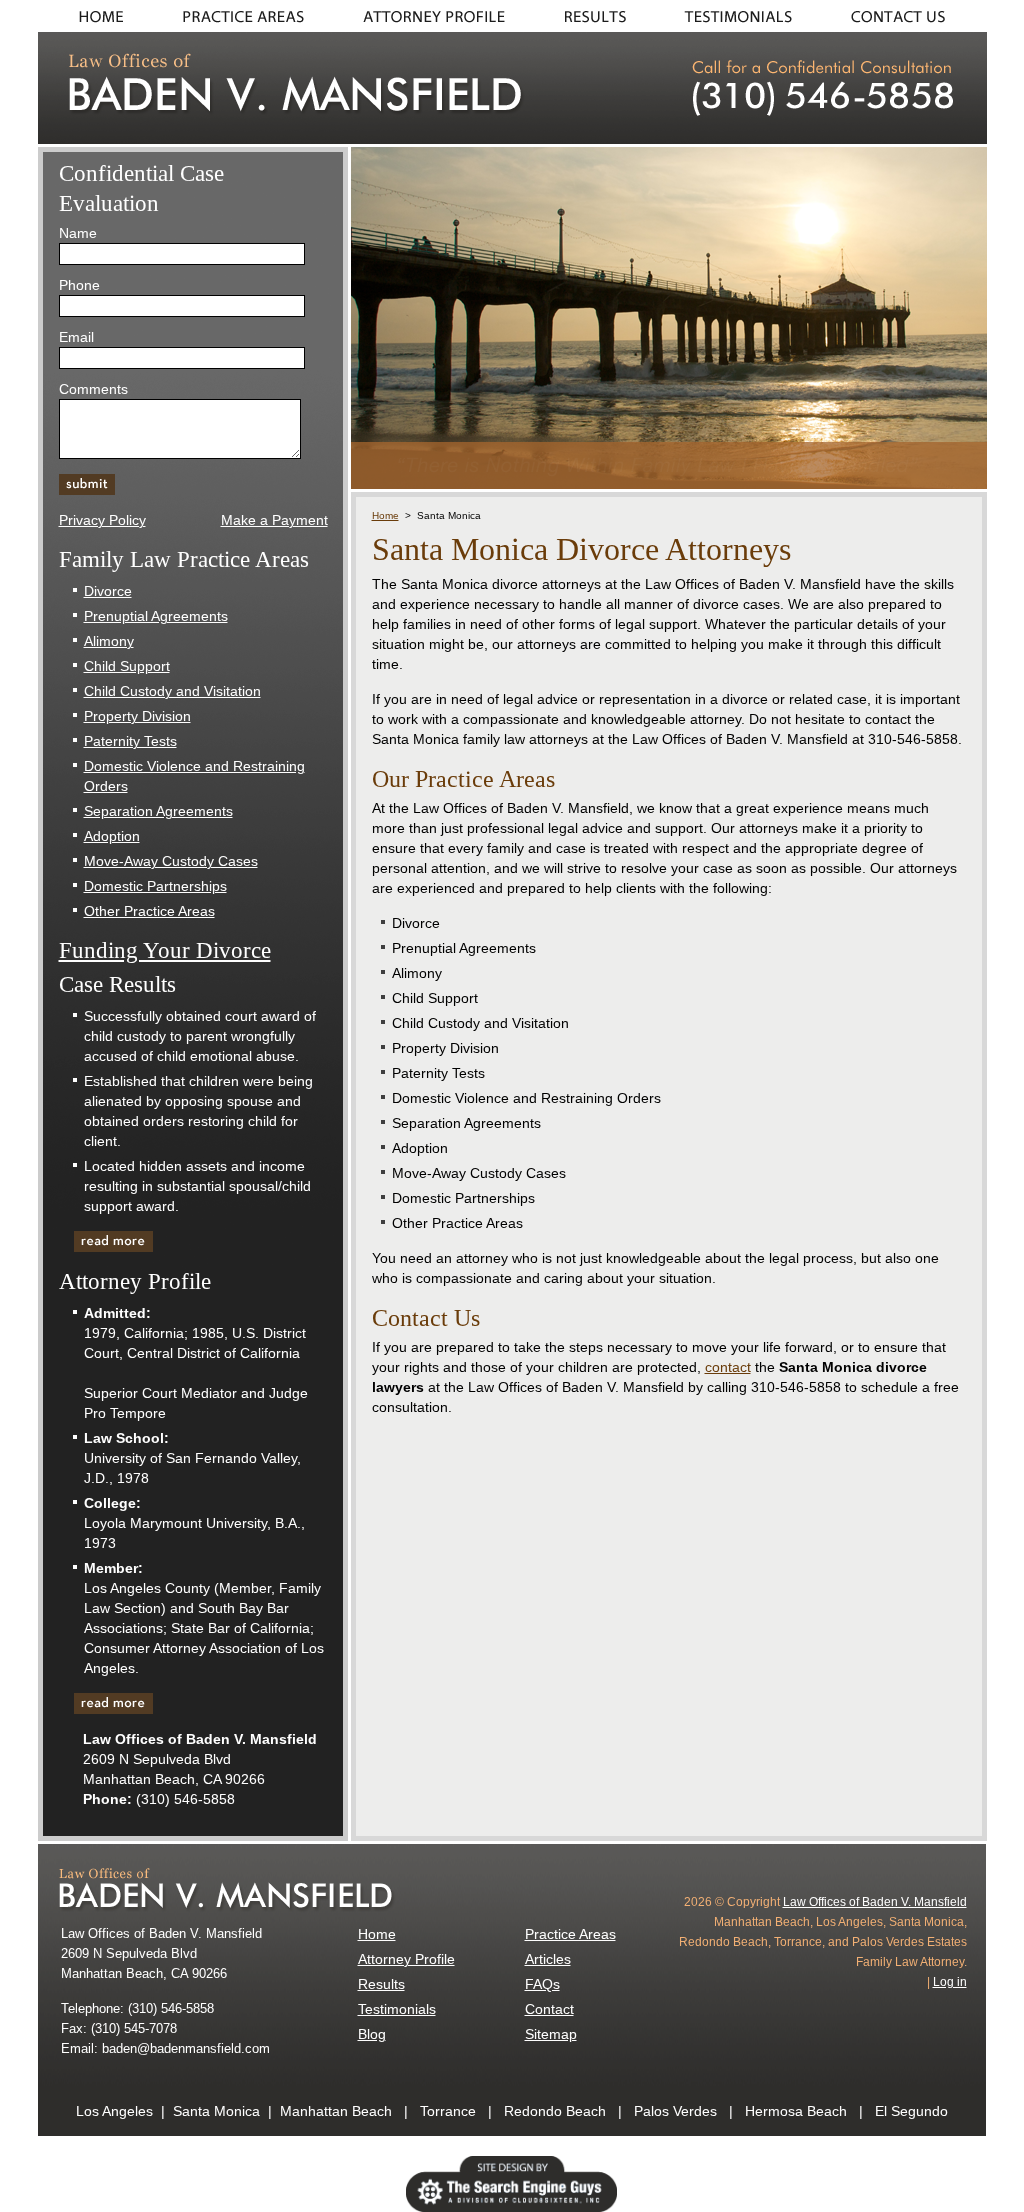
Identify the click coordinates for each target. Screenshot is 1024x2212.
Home (95, 16)
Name (78, 233)
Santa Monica (216, 2111)
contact (728, 1367)
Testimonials (740, 16)
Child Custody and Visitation (172, 691)
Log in (950, 1982)
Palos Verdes (675, 2111)
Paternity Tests (130, 741)
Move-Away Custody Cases (171, 861)
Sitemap (551, 2034)
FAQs (542, 1984)
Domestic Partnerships (155, 886)
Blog (372, 2034)
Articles (548, 1959)
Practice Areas (243, 16)
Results (595, 16)
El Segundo (911, 2111)
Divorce (108, 591)
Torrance (448, 2111)
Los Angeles (114, 2111)
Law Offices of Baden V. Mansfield (875, 1902)
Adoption (112, 836)
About (433, 16)
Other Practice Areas (149, 911)
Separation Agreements (158, 811)
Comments (93, 389)
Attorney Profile (406, 1959)
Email (76, 337)
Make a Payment (274, 520)
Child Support (127, 666)
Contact (905, 16)
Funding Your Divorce (165, 950)
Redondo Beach (555, 2111)
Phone (79, 285)
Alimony (109, 641)
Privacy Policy (102, 520)
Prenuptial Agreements (156, 616)
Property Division (137, 716)
